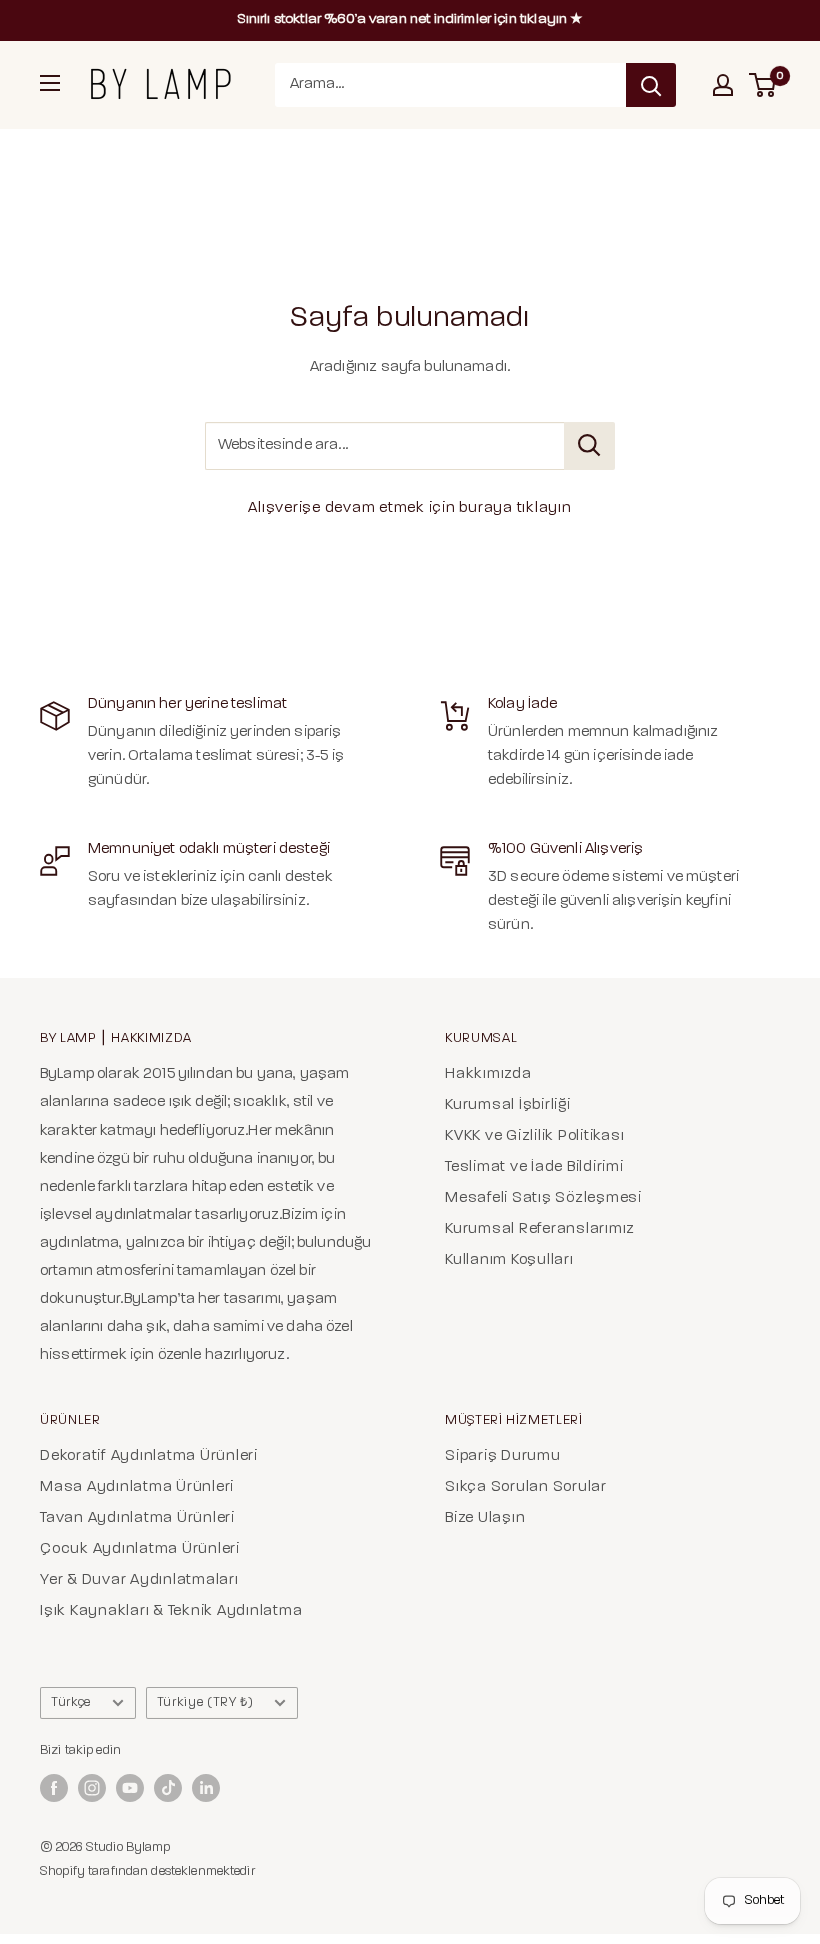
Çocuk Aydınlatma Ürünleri (140, 1549)
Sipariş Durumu (503, 1456)
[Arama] (651, 85)
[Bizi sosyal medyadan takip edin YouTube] (130, 1788)
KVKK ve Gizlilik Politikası (534, 1136)
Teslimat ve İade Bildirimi (534, 1167)
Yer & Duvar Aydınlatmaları (139, 1580)
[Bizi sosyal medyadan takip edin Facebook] (54, 1788)
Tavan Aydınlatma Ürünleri (137, 1518)
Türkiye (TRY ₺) (205, 1702)
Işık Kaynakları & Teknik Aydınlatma (171, 1611)
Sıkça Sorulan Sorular (526, 1487)
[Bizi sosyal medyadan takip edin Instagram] (92, 1788)
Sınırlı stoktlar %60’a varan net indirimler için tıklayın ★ (410, 19)
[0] (763, 85)
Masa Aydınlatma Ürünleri (137, 1487)
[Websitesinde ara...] (589, 446)
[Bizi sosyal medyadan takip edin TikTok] (168, 1788)
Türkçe (71, 1702)
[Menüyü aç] (50, 83)
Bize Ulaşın (485, 1518)
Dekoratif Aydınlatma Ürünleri (149, 1456)
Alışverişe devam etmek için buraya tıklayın (409, 508)
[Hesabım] (723, 85)
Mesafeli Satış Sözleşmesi (543, 1198)
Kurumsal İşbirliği (508, 1105)
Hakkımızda (488, 1074)
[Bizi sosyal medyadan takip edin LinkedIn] (206, 1788)
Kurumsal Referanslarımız (540, 1229)
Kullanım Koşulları (509, 1260)
